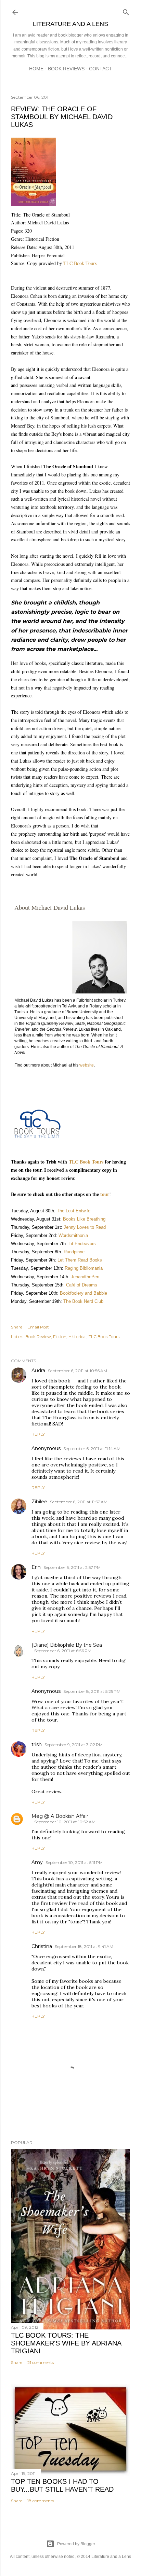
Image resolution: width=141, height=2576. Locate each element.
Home (36, 69)
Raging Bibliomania (83, 1268)
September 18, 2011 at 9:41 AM (84, 1946)
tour (105, 1194)
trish (37, 1744)
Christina (42, 1946)
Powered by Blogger (76, 2544)
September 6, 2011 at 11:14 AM (92, 1449)
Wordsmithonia (73, 1235)
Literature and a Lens (70, 24)
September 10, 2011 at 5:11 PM (74, 1862)
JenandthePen (85, 1277)
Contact (100, 69)
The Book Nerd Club (83, 1301)
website (87, 1065)
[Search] (126, 11)
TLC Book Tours (80, 263)
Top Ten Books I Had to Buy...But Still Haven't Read (62, 2485)
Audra (38, 1370)
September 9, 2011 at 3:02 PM (74, 1745)
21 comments (41, 2362)
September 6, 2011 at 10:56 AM (78, 1371)
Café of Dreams (82, 1285)
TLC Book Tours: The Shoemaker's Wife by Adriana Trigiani (66, 2343)
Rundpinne (74, 1252)
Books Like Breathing (84, 1219)
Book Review (38, 1336)
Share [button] (17, 1327)
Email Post (38, 1327)
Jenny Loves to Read (85, 1227)
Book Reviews (66, 69)
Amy (37, 1862)
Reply (38, 1434)
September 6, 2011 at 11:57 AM (79, 1502)
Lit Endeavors (82, 1244)
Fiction (60, 1336)
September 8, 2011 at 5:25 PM (92, 1691)
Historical (78, 1336)
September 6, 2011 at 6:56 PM (63, 1651)
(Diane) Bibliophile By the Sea (67, 1645)
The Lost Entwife (74, 1211)
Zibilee (39, 1502)
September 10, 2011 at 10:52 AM (65, 1822)
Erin (36, 1567)
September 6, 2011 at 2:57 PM (72, 1567)
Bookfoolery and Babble (84, 1293)
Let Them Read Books (80, 1260)
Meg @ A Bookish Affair (60, 1816)
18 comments (41, 2501)
